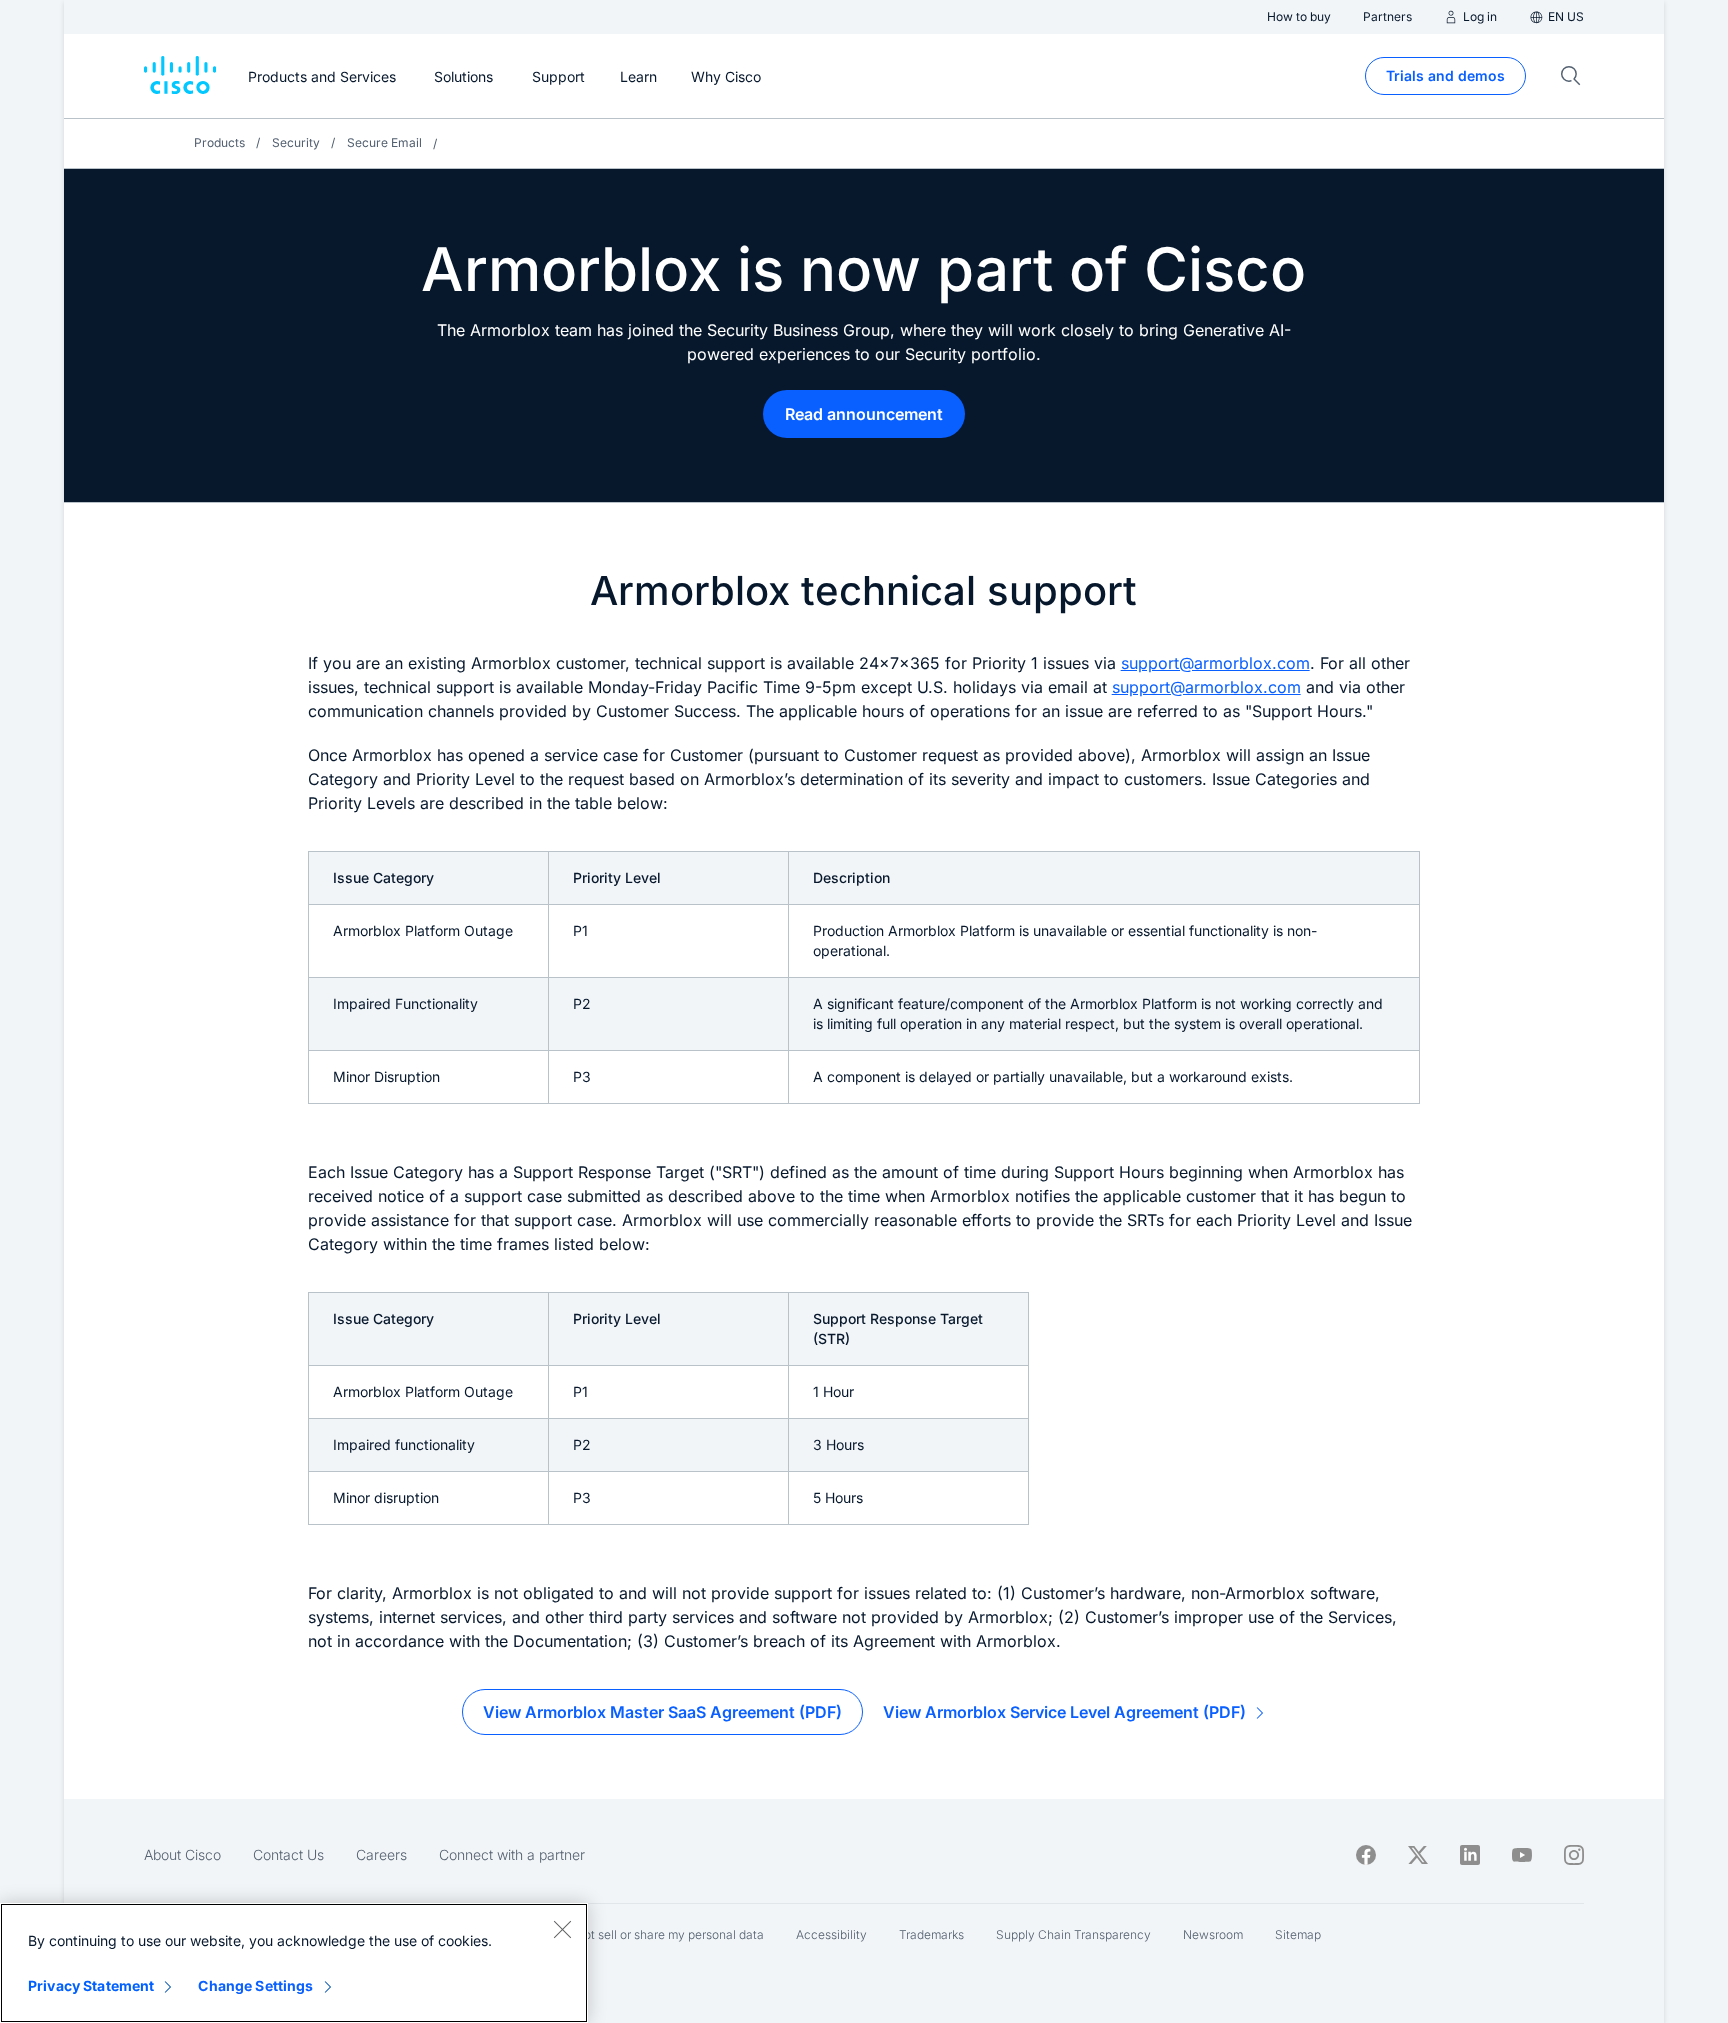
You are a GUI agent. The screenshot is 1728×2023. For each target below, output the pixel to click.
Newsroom (1213, 1934)
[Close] (562, 1929)
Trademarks (931, 1934)
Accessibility (831, 1934)
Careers (381, 1854)
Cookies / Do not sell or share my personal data (633, 1934)
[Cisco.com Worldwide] (180, 76)
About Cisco (182, 1854)
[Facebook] (1366, 1855)
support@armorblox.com (1215, 663)
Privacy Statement (91, 1985)
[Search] (1571, 76)
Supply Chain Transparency (1073, 1934)
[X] (1418, 1855)
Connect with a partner (512, 1854)
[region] (294, 1963)
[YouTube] (1522, 1855)
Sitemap (1298, 1934)
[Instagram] (1574, 1855)
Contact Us (288, 1854)
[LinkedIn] (1470, 1855)
